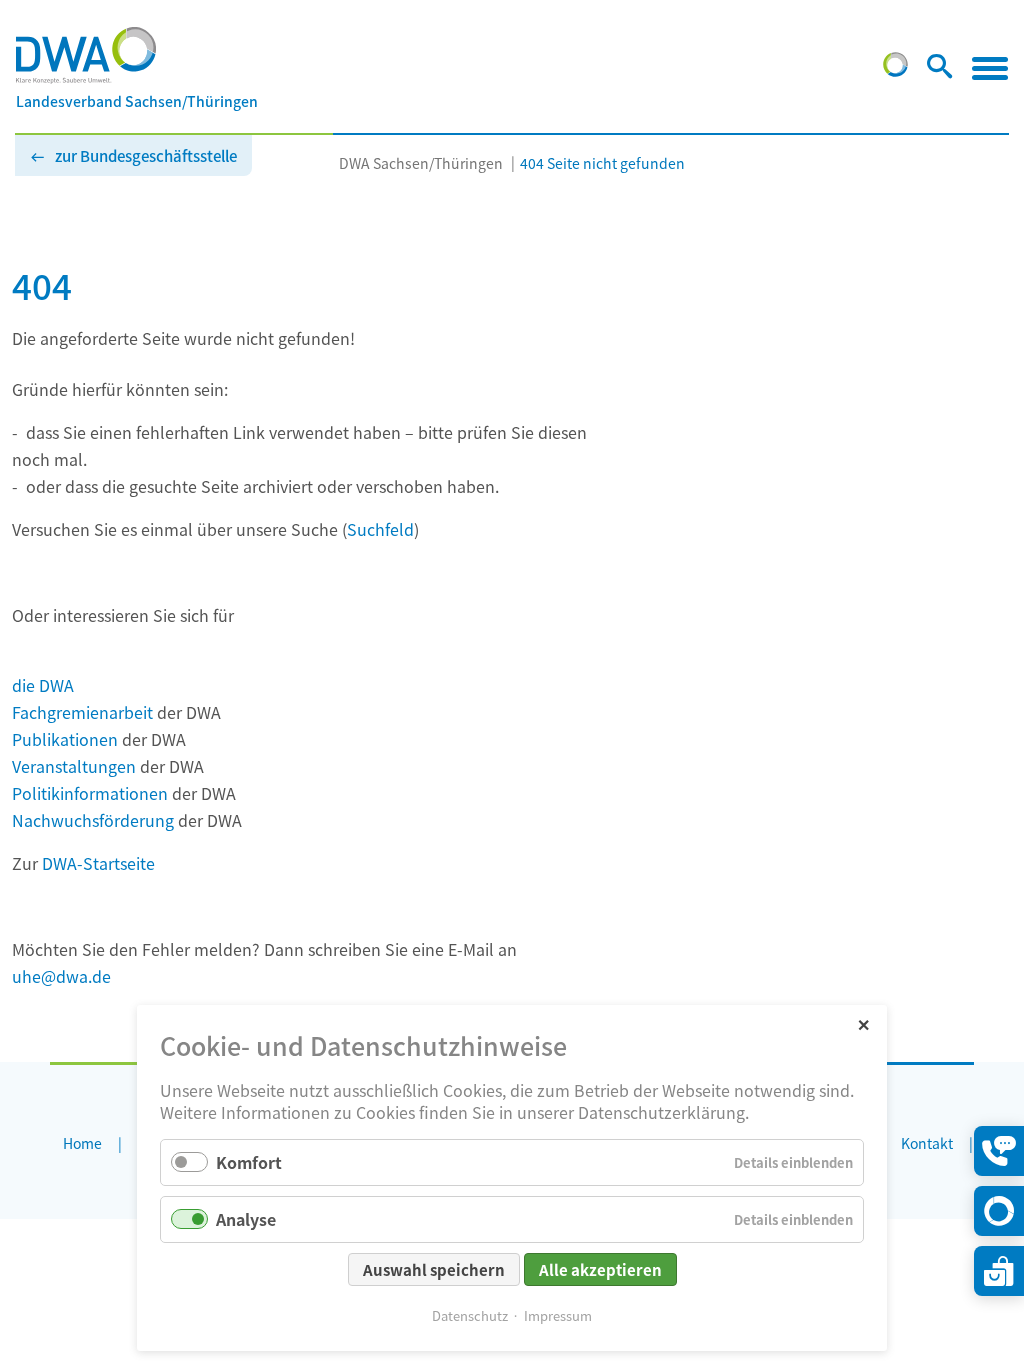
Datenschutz (470, 1315)
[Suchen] (939, 70)
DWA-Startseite (98, 863)
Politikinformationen (90, 793)
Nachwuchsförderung (93, 820)
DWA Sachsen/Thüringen (421, 163)
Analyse (246, 1219)
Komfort (249, 1162)
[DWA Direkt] (999, 1211)
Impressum (558, 1315)
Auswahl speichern (434, 1269)
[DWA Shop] (999, 1271)
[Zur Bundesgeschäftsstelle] (895, 70)
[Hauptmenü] (990, 68)
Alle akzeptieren (600, 1269)
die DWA (43, 685)
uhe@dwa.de (61, 976)
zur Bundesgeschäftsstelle (146, 155)
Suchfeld (380, 529)
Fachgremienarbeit (82, 712)
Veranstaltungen (74, 766)
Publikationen (65, 739)
